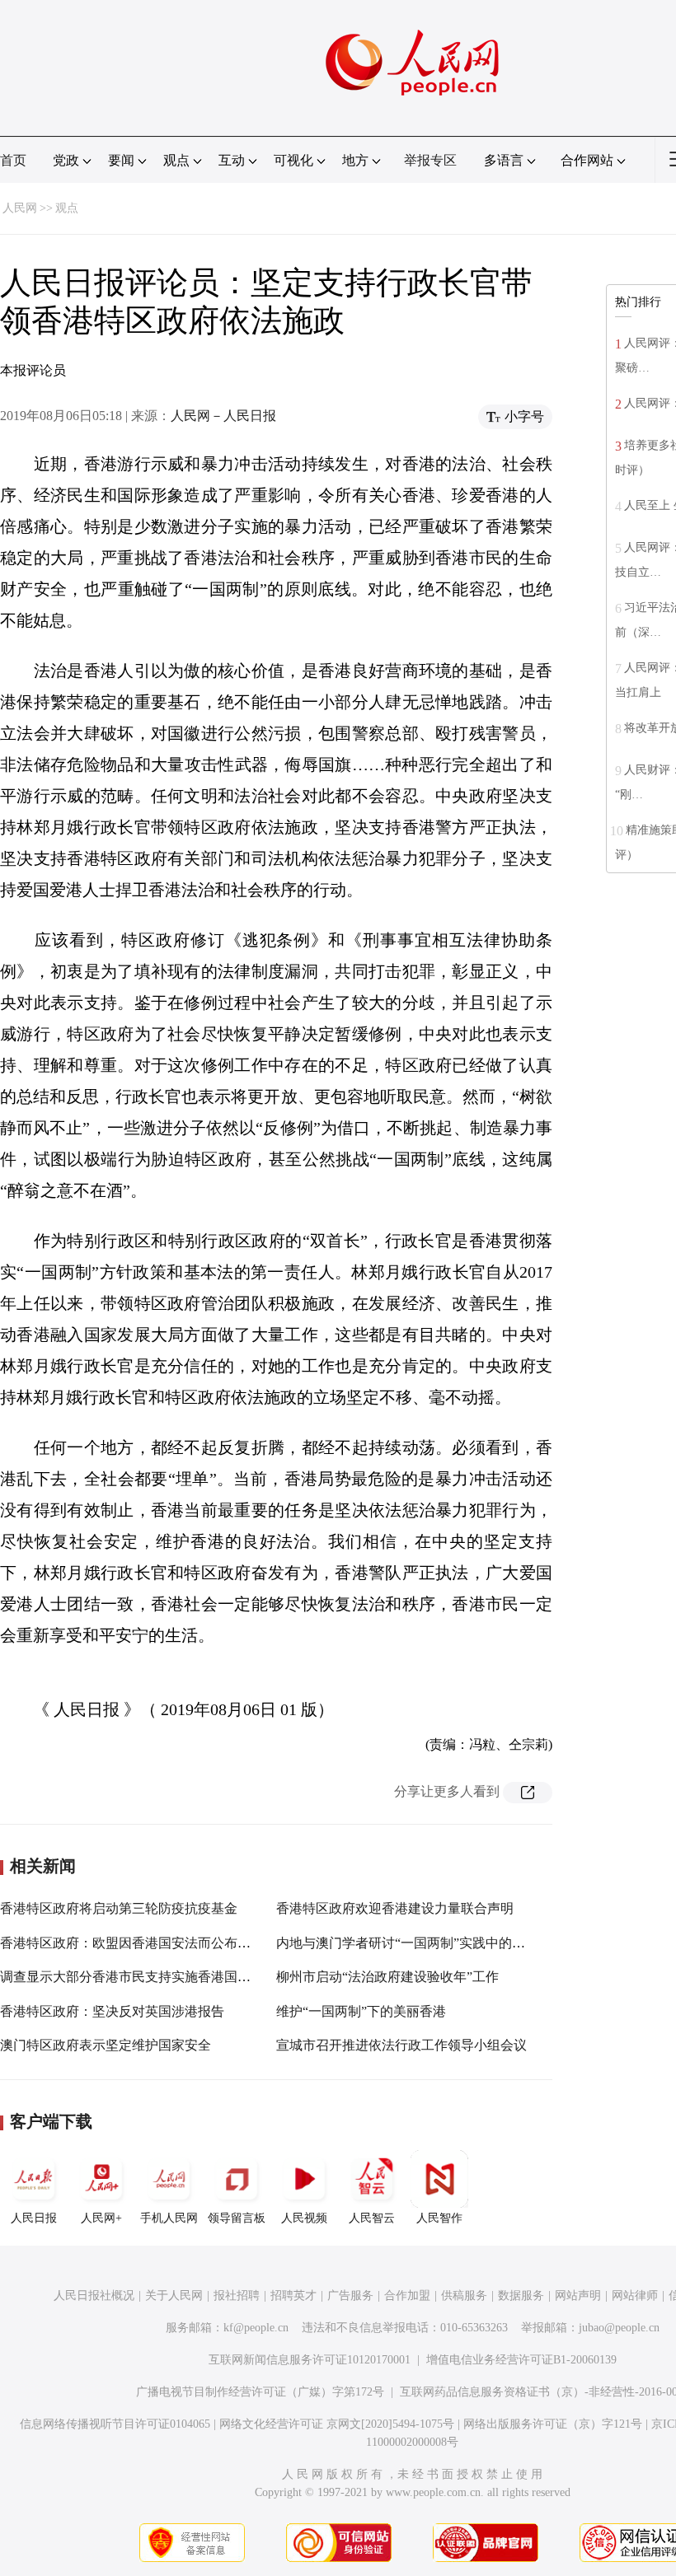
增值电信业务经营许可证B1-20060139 (521, 2360)
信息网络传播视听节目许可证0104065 (115, 2424)
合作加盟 (407, 2295)
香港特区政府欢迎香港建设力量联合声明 (395, 1908)
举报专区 (430, 160)
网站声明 (578, 2295)
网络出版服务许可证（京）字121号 (553, 2424)
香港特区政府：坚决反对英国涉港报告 (112, 2011)
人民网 (20, 208)
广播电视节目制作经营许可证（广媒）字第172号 (260, 2392)
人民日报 (34, 2218)
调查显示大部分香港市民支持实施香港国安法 (132, 1977)
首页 (13, 160)
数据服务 (521, 2295)
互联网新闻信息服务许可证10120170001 (310, 2360)
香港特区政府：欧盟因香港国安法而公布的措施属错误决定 (171, 1943)
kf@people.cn (256, 2328)
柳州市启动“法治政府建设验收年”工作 (387, 1977)
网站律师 (635, 2295)
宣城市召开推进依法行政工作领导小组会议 (401, 2045)
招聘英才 (293, 2295)
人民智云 (372, 2218)
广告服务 (350, 2295)
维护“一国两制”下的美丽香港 (361, 2011)
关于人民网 (174, 2295)
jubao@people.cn (619, 2328)
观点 (67, 208)
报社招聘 (237, 2295)
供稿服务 (464, 2295)
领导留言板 (237, 2218)
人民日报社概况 (94, 2295)
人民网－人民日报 (223, 416)
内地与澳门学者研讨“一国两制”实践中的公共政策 (420, 1943)
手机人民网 (169, 2218)
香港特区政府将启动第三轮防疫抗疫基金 (119, 1908)
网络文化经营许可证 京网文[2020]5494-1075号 (337, 2424)
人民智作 (439, 2218)
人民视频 (304, 2218)
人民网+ (101, 2218)
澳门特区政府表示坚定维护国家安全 (106, 2045)
